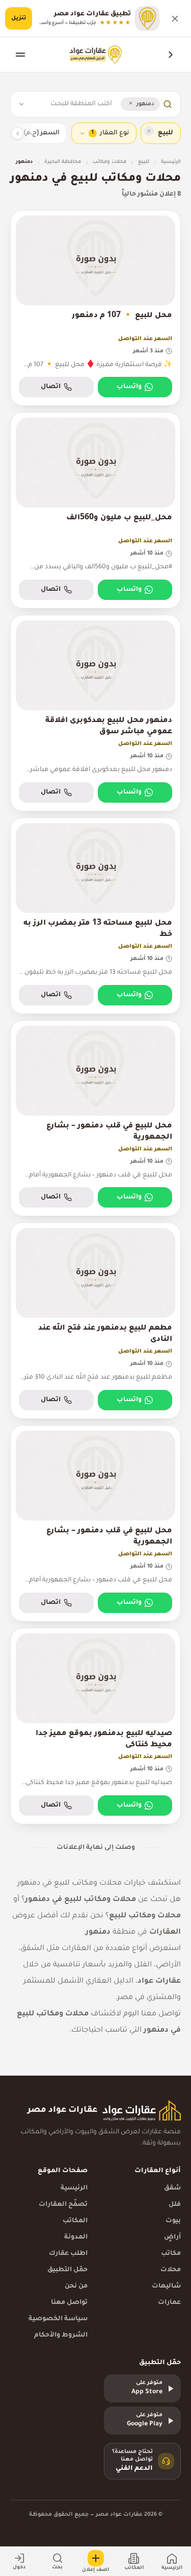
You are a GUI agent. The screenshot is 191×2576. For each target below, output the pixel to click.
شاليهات (166, 2286)
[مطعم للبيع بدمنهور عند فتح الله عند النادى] (95, 1321)
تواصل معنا (69, 2303)
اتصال (51, 387)
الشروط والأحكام (61, 2336)
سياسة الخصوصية (58, 2319)
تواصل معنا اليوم (152, 2014)
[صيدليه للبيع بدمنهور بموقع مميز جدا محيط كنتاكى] (95, 1726)
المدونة (76, 2237)
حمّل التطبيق (67, 2270)
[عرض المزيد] (17, 133)
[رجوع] (171, 55)
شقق (172, 2188)
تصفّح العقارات (63, 2205)
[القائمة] (20, 55)
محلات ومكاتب (110, 162)
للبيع (144, 162)
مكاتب (171, 2254)
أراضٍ (172, 2237)
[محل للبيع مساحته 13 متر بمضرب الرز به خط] (95, 916)
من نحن (76, 2286)
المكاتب (75, 2221)
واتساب (129, 387)
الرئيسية (171, 162)
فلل (175, 2205)
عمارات (169, 2303)
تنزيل (19, 18)
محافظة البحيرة (63, 162)
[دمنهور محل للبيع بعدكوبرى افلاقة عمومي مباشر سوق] (95, 713)
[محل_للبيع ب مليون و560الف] (95, 510)
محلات (171, 2270)
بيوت (173, 2221)
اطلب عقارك (68, 2254)
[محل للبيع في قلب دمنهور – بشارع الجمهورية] (95, 1118)
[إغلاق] (175, 18)
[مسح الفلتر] (149, 131)
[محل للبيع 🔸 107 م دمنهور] (95, 308)
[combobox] (72, 104)
